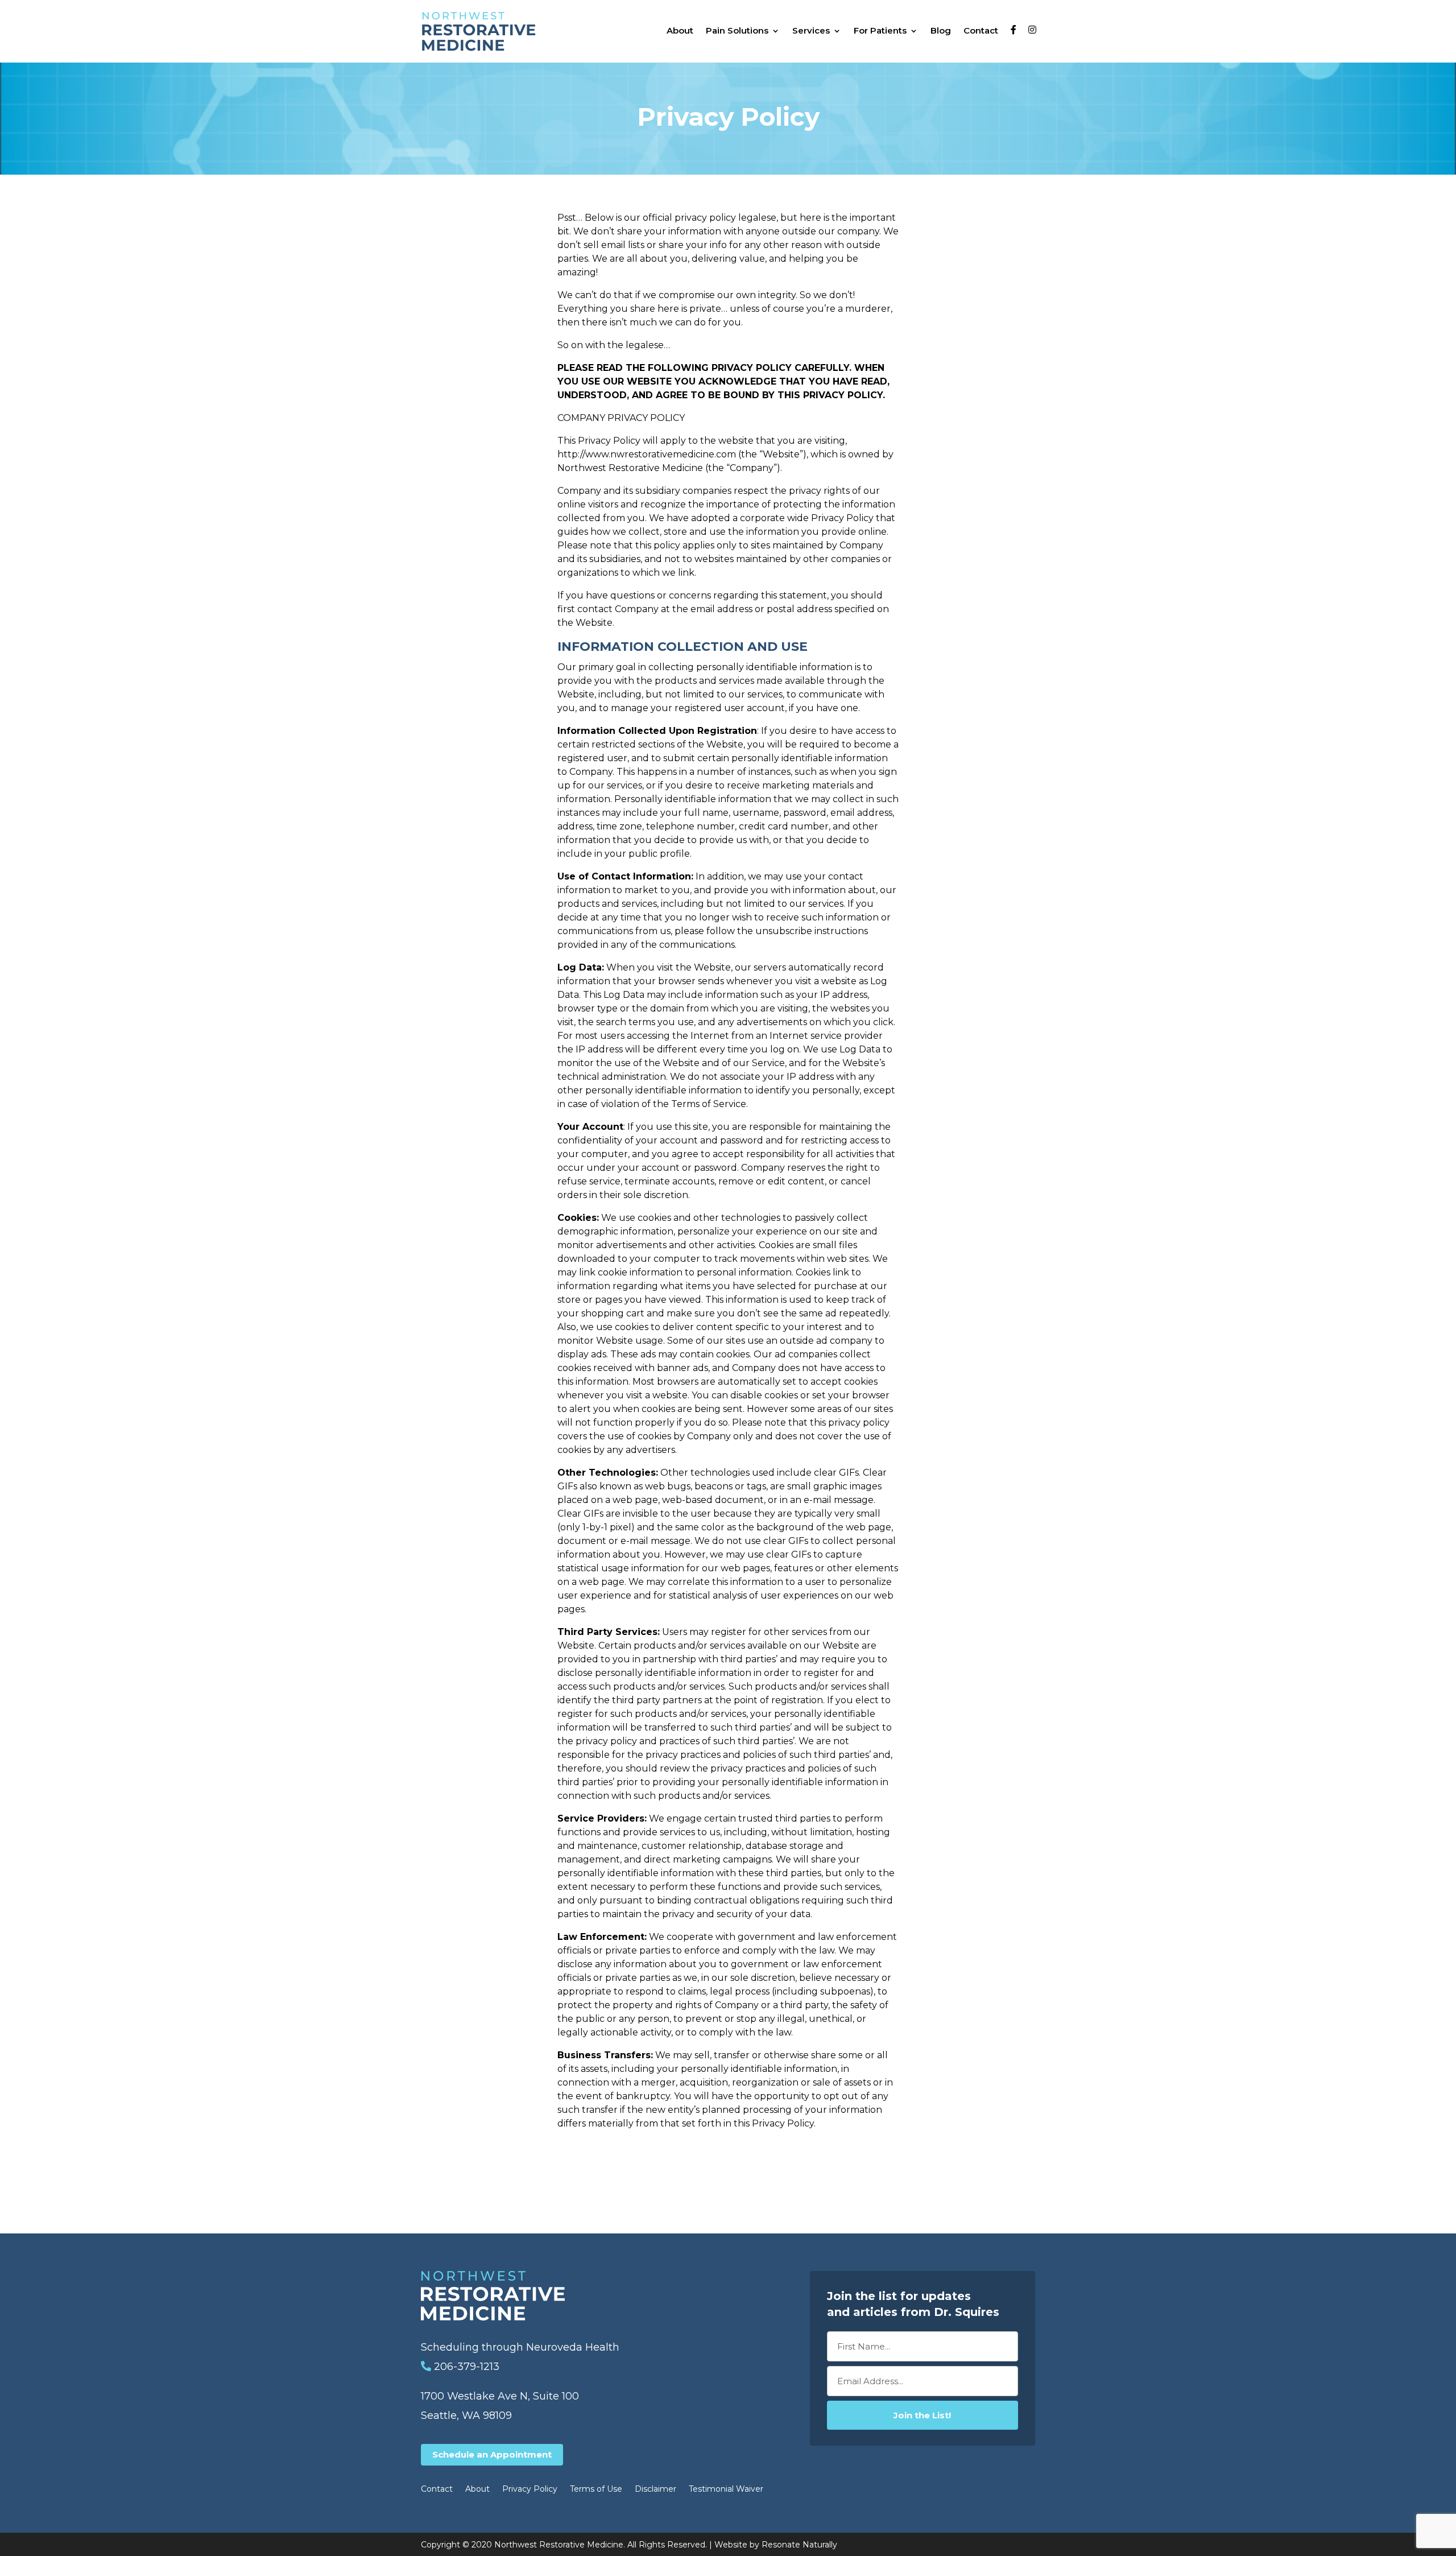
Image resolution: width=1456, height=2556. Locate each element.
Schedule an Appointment (492, 2454)
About (680, 30)
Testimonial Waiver (726, 2489)
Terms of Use (596, 2489)
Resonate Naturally (799, 2545)
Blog (941, 30)
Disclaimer (655, 2489)
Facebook (1016, 31)
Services (811, 30)
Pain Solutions (737, 30)
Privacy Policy (530, 2489)
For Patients (880, 30)
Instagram (1034, 31)
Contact (981, 30)
